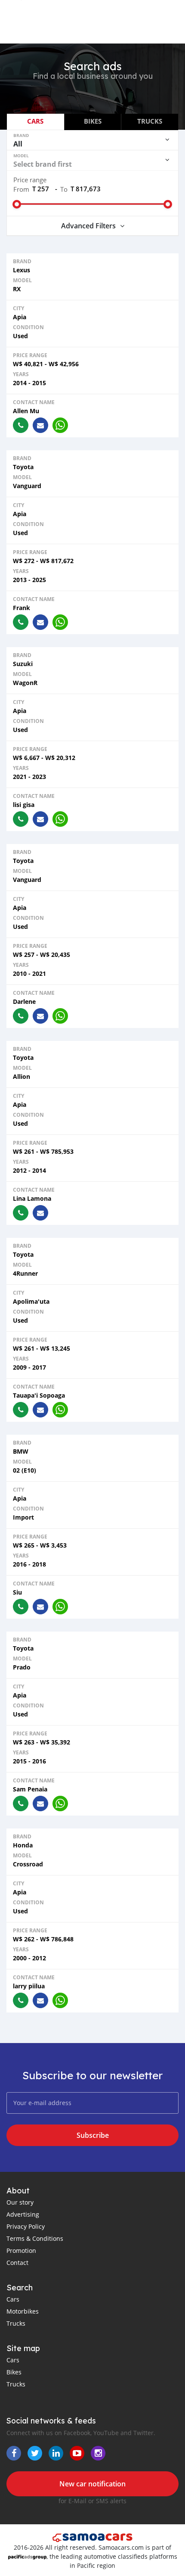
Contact (17, 2263)
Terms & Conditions (35, 2238)
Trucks (16, 2323)
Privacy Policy (26, 2226)
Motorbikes (23, 2311)
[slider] (17, 204)
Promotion (21, 2250)
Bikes (14, 2372)
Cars (13, 2299)
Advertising (23, 2214)
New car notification (92, 2484)
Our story (20, 2202)
